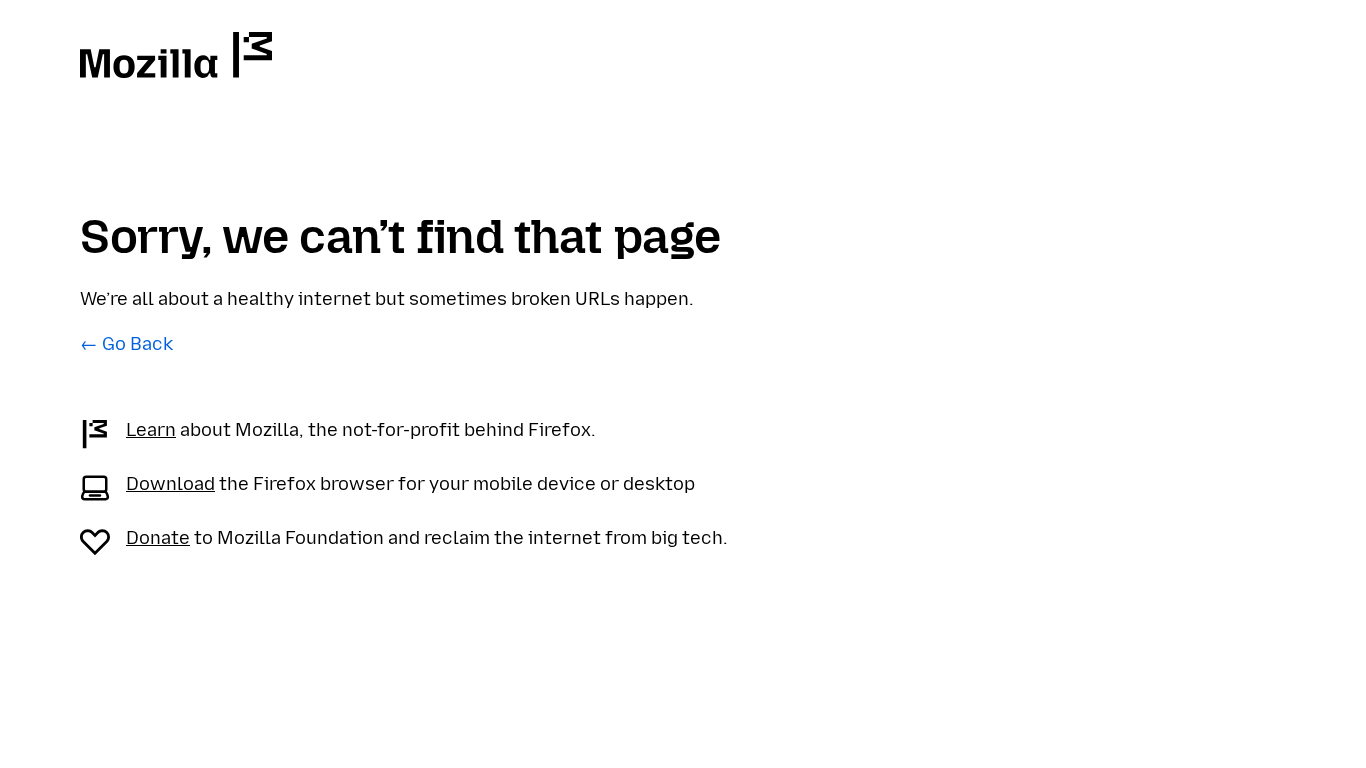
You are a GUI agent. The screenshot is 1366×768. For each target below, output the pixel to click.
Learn (151, 430)
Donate (158, 538)
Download (170, 484)
